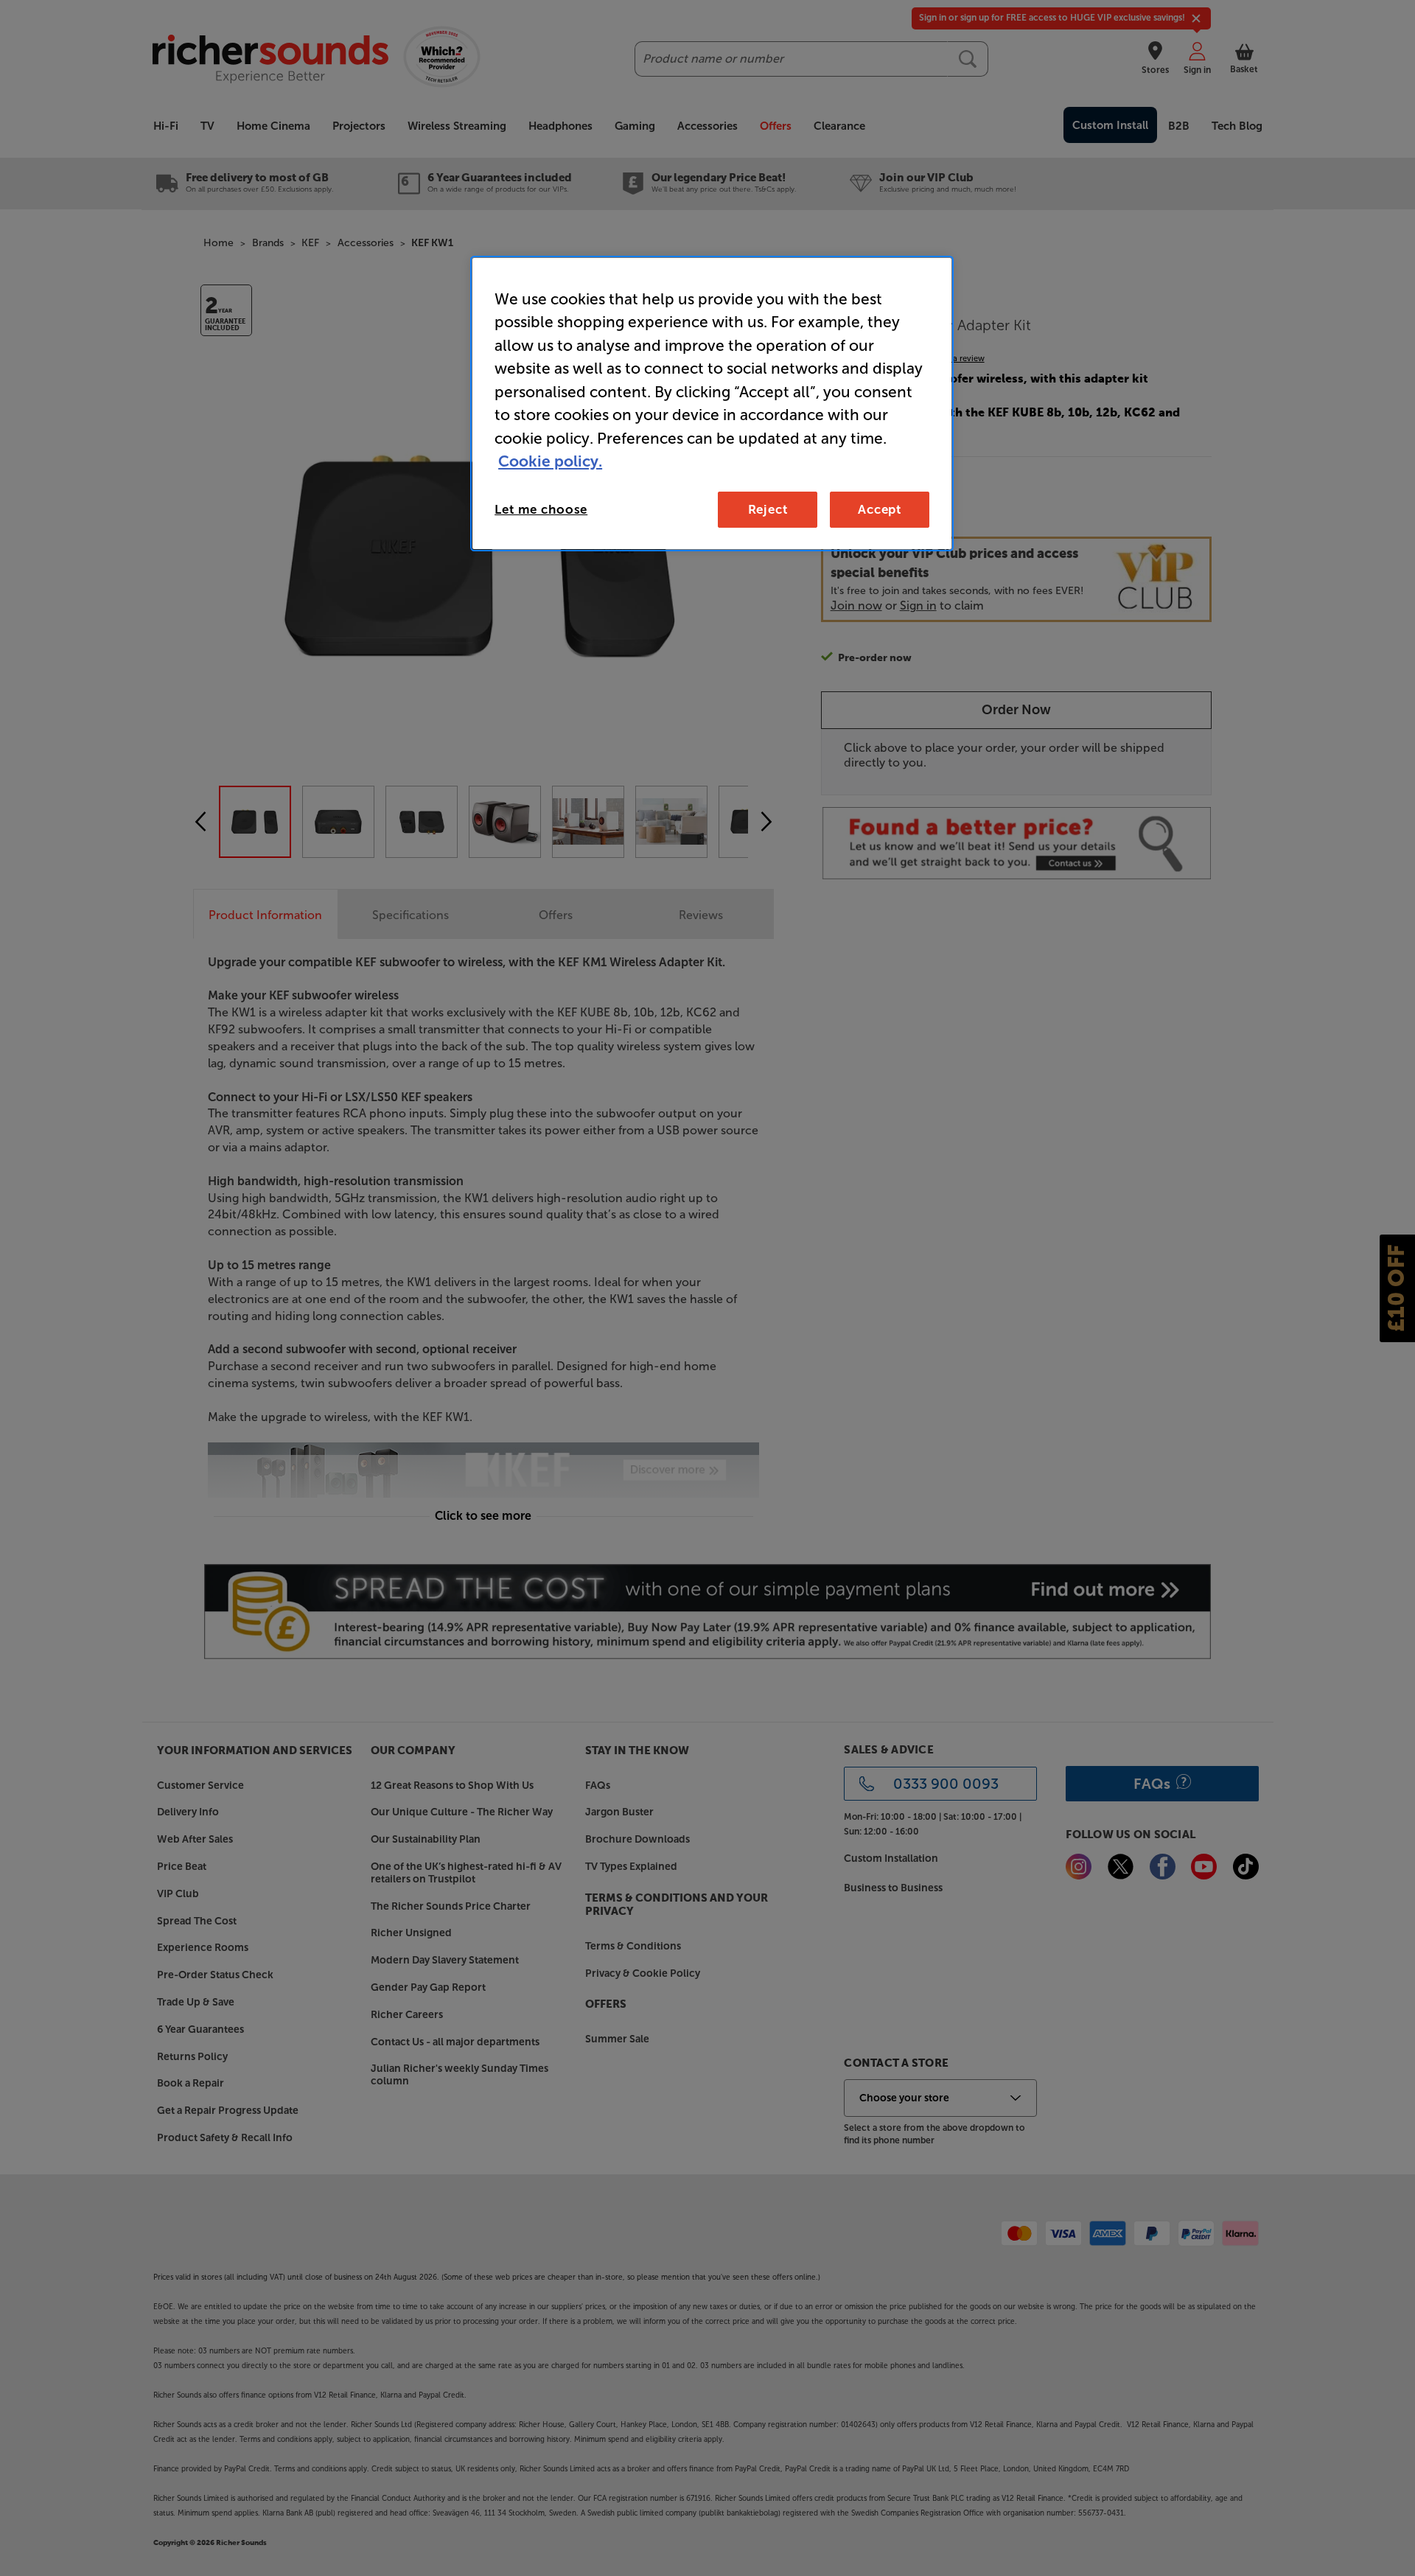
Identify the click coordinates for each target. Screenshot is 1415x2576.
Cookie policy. (550, 461)
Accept (880, 509)
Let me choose (541, 509)
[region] (712, 404)
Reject (768, 509)
